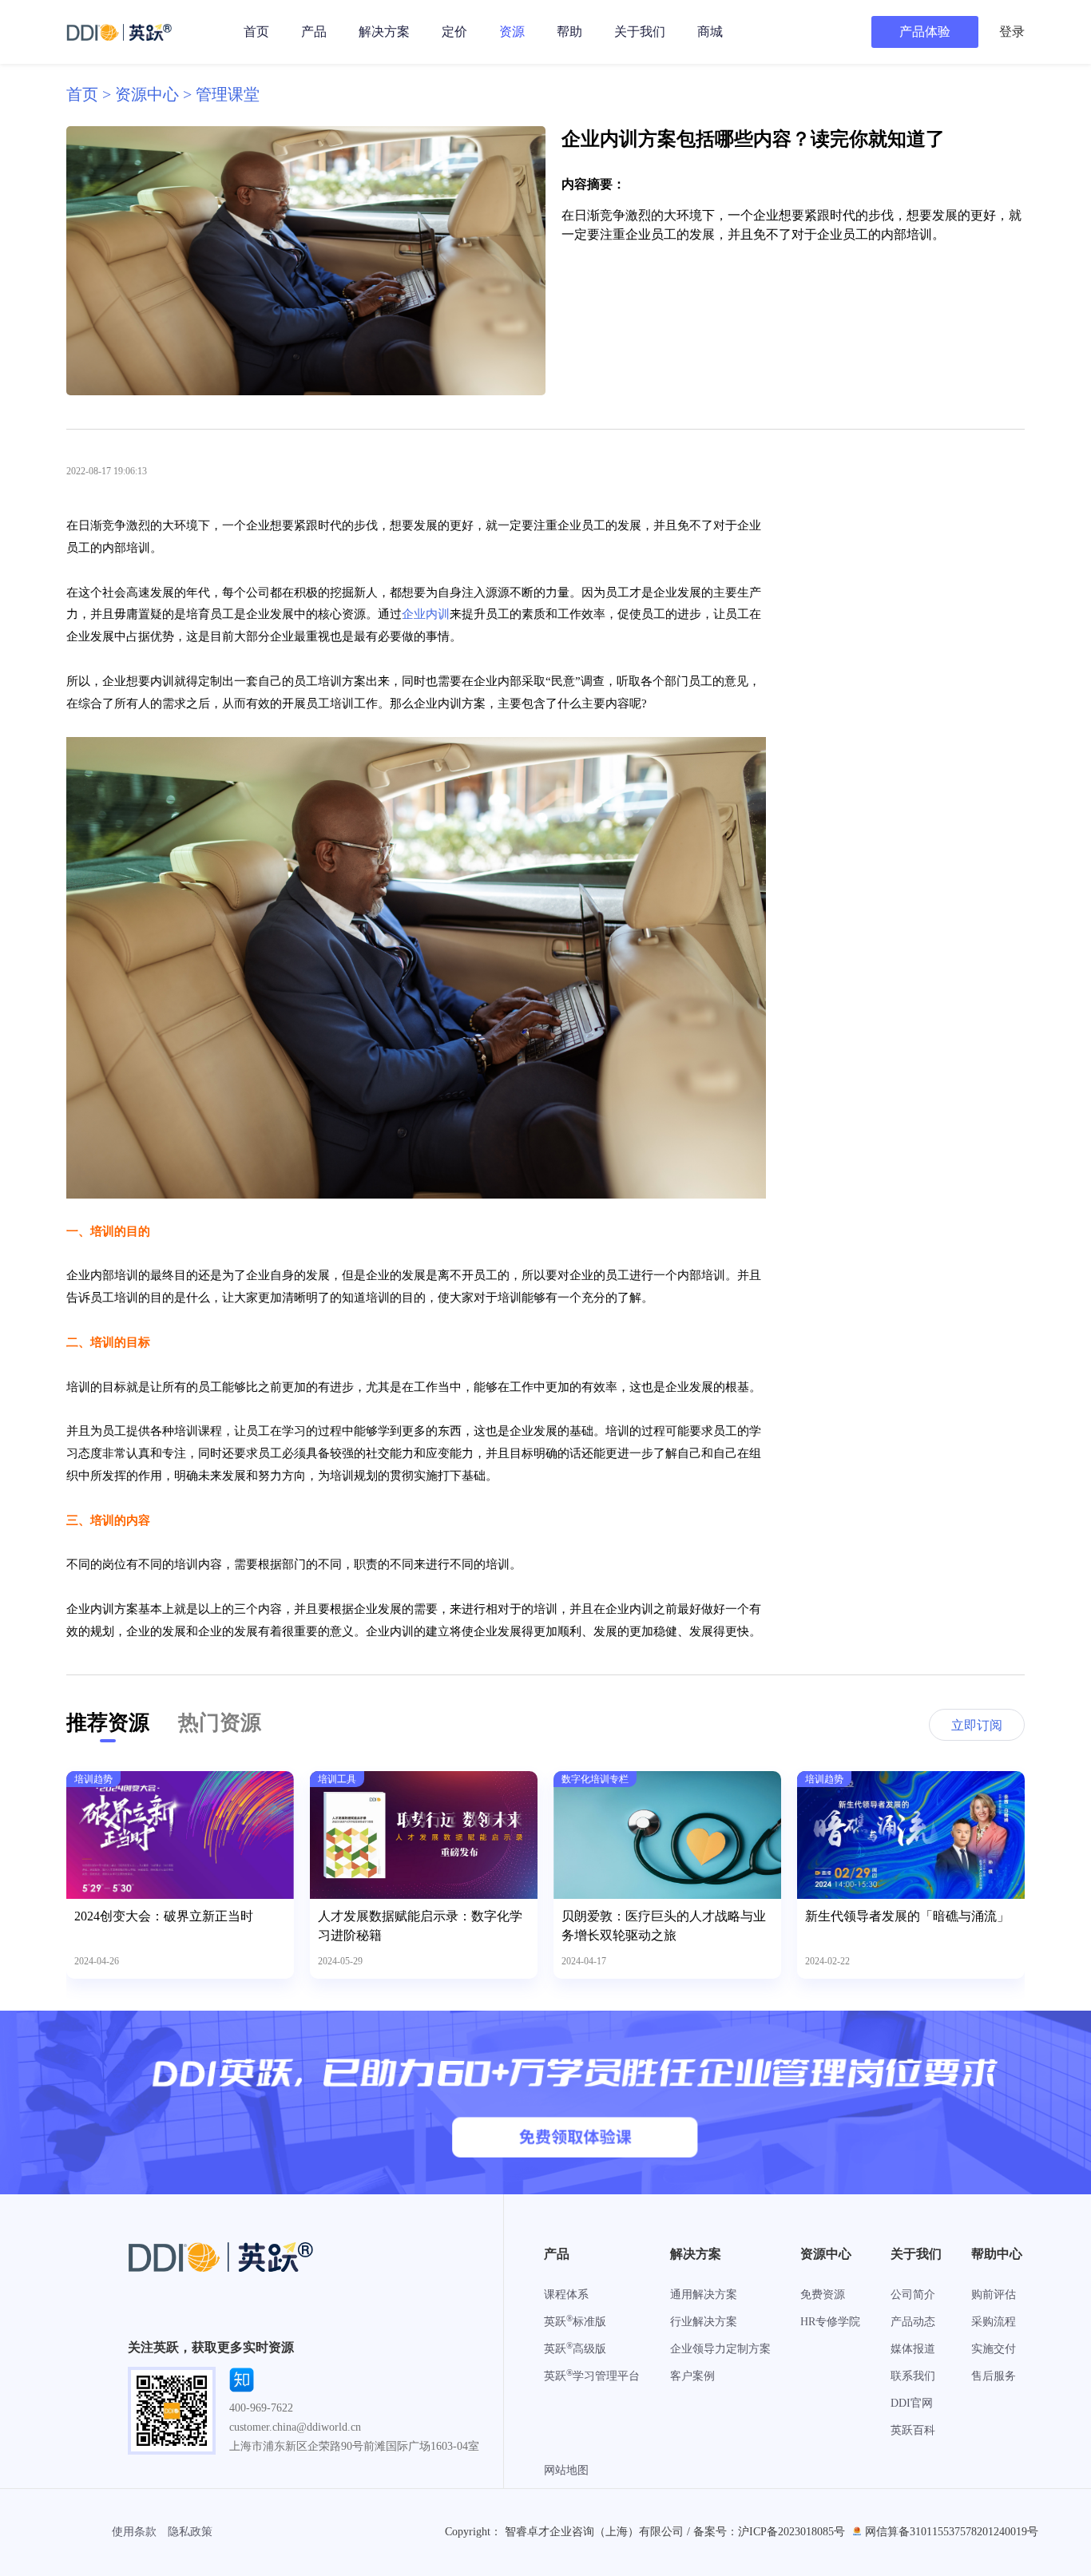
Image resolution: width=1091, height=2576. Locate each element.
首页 (256, 32)
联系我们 (913, 2376)
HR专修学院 (830, 2322)
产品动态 (913, 2322)
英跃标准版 (575, 2322)
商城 (710, 32)
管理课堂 (228, 94)
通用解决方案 (704, 2295)
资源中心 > (155, 94)
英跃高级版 (575, 2349)
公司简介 (913, 2295)
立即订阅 (977, 1725)
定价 (454, 32)
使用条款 (134, 2532)
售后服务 (994, 2376)
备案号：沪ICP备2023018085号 (769, 2532)
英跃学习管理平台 (592, 2376)
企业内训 (426, 614)
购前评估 (994, 2295)
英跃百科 (913, 2430)
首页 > (91, 94)
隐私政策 (190, 2532)
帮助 (569, 32)
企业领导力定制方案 (720, 2349)
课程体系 (566, 2295)
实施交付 (994, 2349)
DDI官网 (912, 2403)
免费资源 (823, 2295)
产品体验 (925, 32)
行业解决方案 (704, 2322)
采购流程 (994, 2322)
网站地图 (566, 2470)
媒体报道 (913, 2349)
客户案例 (692, 2376)
